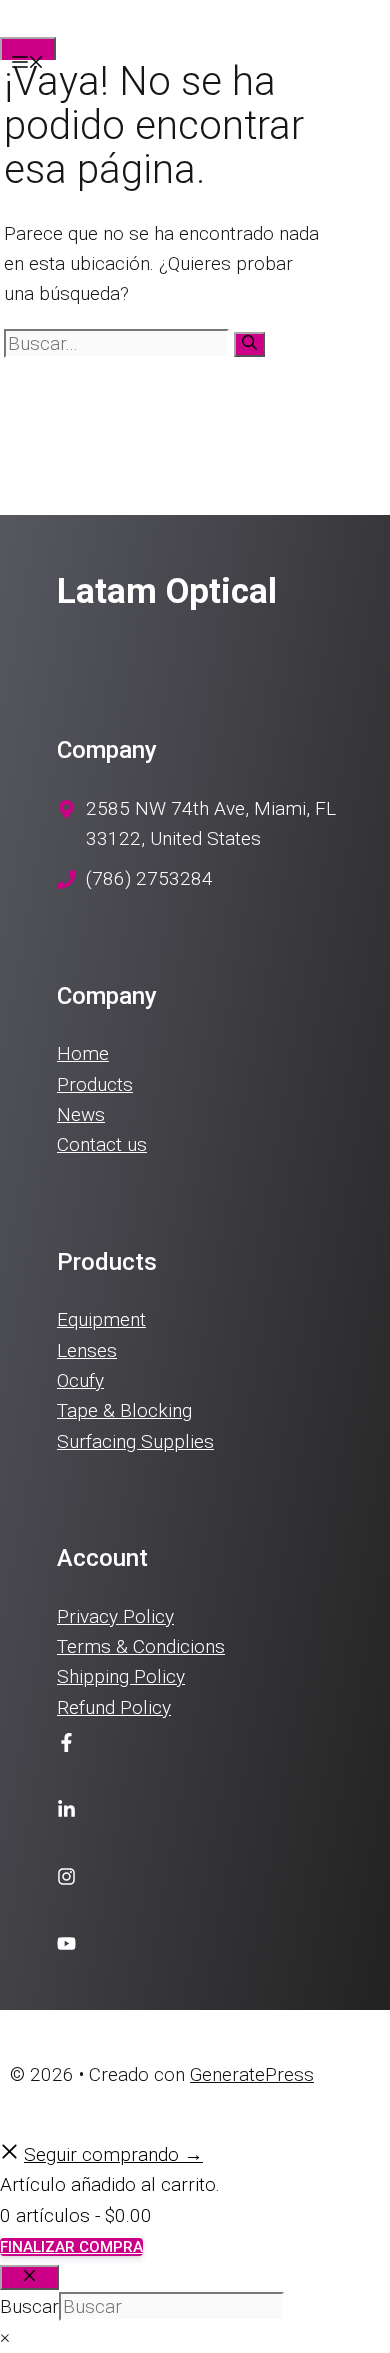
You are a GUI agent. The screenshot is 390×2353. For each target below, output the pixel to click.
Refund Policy (114, 1707)
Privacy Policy (115, 1616)
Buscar (29, 2306)
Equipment (101, 1319)
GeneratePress (252, 2074)
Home (83, 1053)
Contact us (102, 1144)
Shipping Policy (121, 1676)
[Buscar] (249, 344)
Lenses (87, 1350)
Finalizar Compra (71, 2247)
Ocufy (80, 1380)
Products (95, 1084)
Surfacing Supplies (135, 1441)
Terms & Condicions (141, 1646)
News (81, 1114)
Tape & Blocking (124, 1410)
